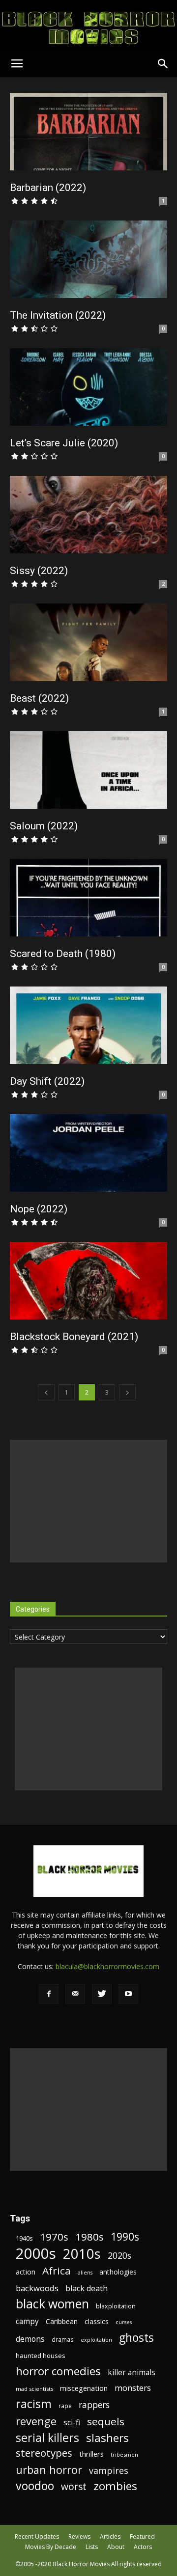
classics (97, 2321)
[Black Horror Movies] (88, 25)
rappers (94, 2405)
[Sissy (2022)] (88, 515)
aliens (85, 2273)
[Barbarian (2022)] (88, 132)
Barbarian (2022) (48, 188)
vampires (109, 2471)
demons (30, 2339)
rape (65, 2406)
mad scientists (34, 2389)
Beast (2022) (39, 698)
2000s (36, 2254)
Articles (110, 2536)
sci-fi (72, 2423)
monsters (133, 2388)
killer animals (132, 2372)
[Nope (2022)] (88, 1153)
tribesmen (124, 2454)
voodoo (35, 2486)
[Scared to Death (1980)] (88, 898)
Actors (143, 2547)
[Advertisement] (88, 1501)
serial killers (47, 2438)
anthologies (118, 2272)
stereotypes (44, 2453)
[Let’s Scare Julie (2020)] (88, 387)
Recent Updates (37, 2536)
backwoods (37, 2288)
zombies (115, 2486)
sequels (106, 2422)
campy (27, 2321)
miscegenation (84, 2388)
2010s (82, 2254)
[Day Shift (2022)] (88, 1025)
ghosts (136, 2338)
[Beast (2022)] (88, 642)
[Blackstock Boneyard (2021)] (88, 1281)
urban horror (49, 2470)
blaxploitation (116, 2306)
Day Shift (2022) (47, 1081)
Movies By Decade (51, 2547)
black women (52, 2304)
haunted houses (41, 2356)
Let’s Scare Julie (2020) (64, 443)
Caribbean (62, 2321)
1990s (125, 2237)
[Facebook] (49, 1994)
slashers (107, 2438)
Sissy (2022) (39, 571)
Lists (92, 2547)
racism (34, 2404)
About (116, 2547)
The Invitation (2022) (58, 315)
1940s (24, 2238)
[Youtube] (128, 1994)
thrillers (91, 2454)
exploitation (96, 2340)
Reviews (79, 2536)
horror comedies (58, 2371)
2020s (119, 2256)
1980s (89, 2237)
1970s (54, 2237)
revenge (36, 2421)
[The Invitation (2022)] (88, 259)
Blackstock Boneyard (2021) (74, 1337)
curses (124, 2322)
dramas (63, 2339)
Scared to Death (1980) (63, 954)
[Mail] (75, 1994)
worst (74, 2486)
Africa (57, 2271)
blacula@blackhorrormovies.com (107, 1966)
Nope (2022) (39, 1209)
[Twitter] (102, 1994)
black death (87, 2288)
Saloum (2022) (44, 826)
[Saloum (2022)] (88, 770)
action (26, 2272)
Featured (142, 2536)
